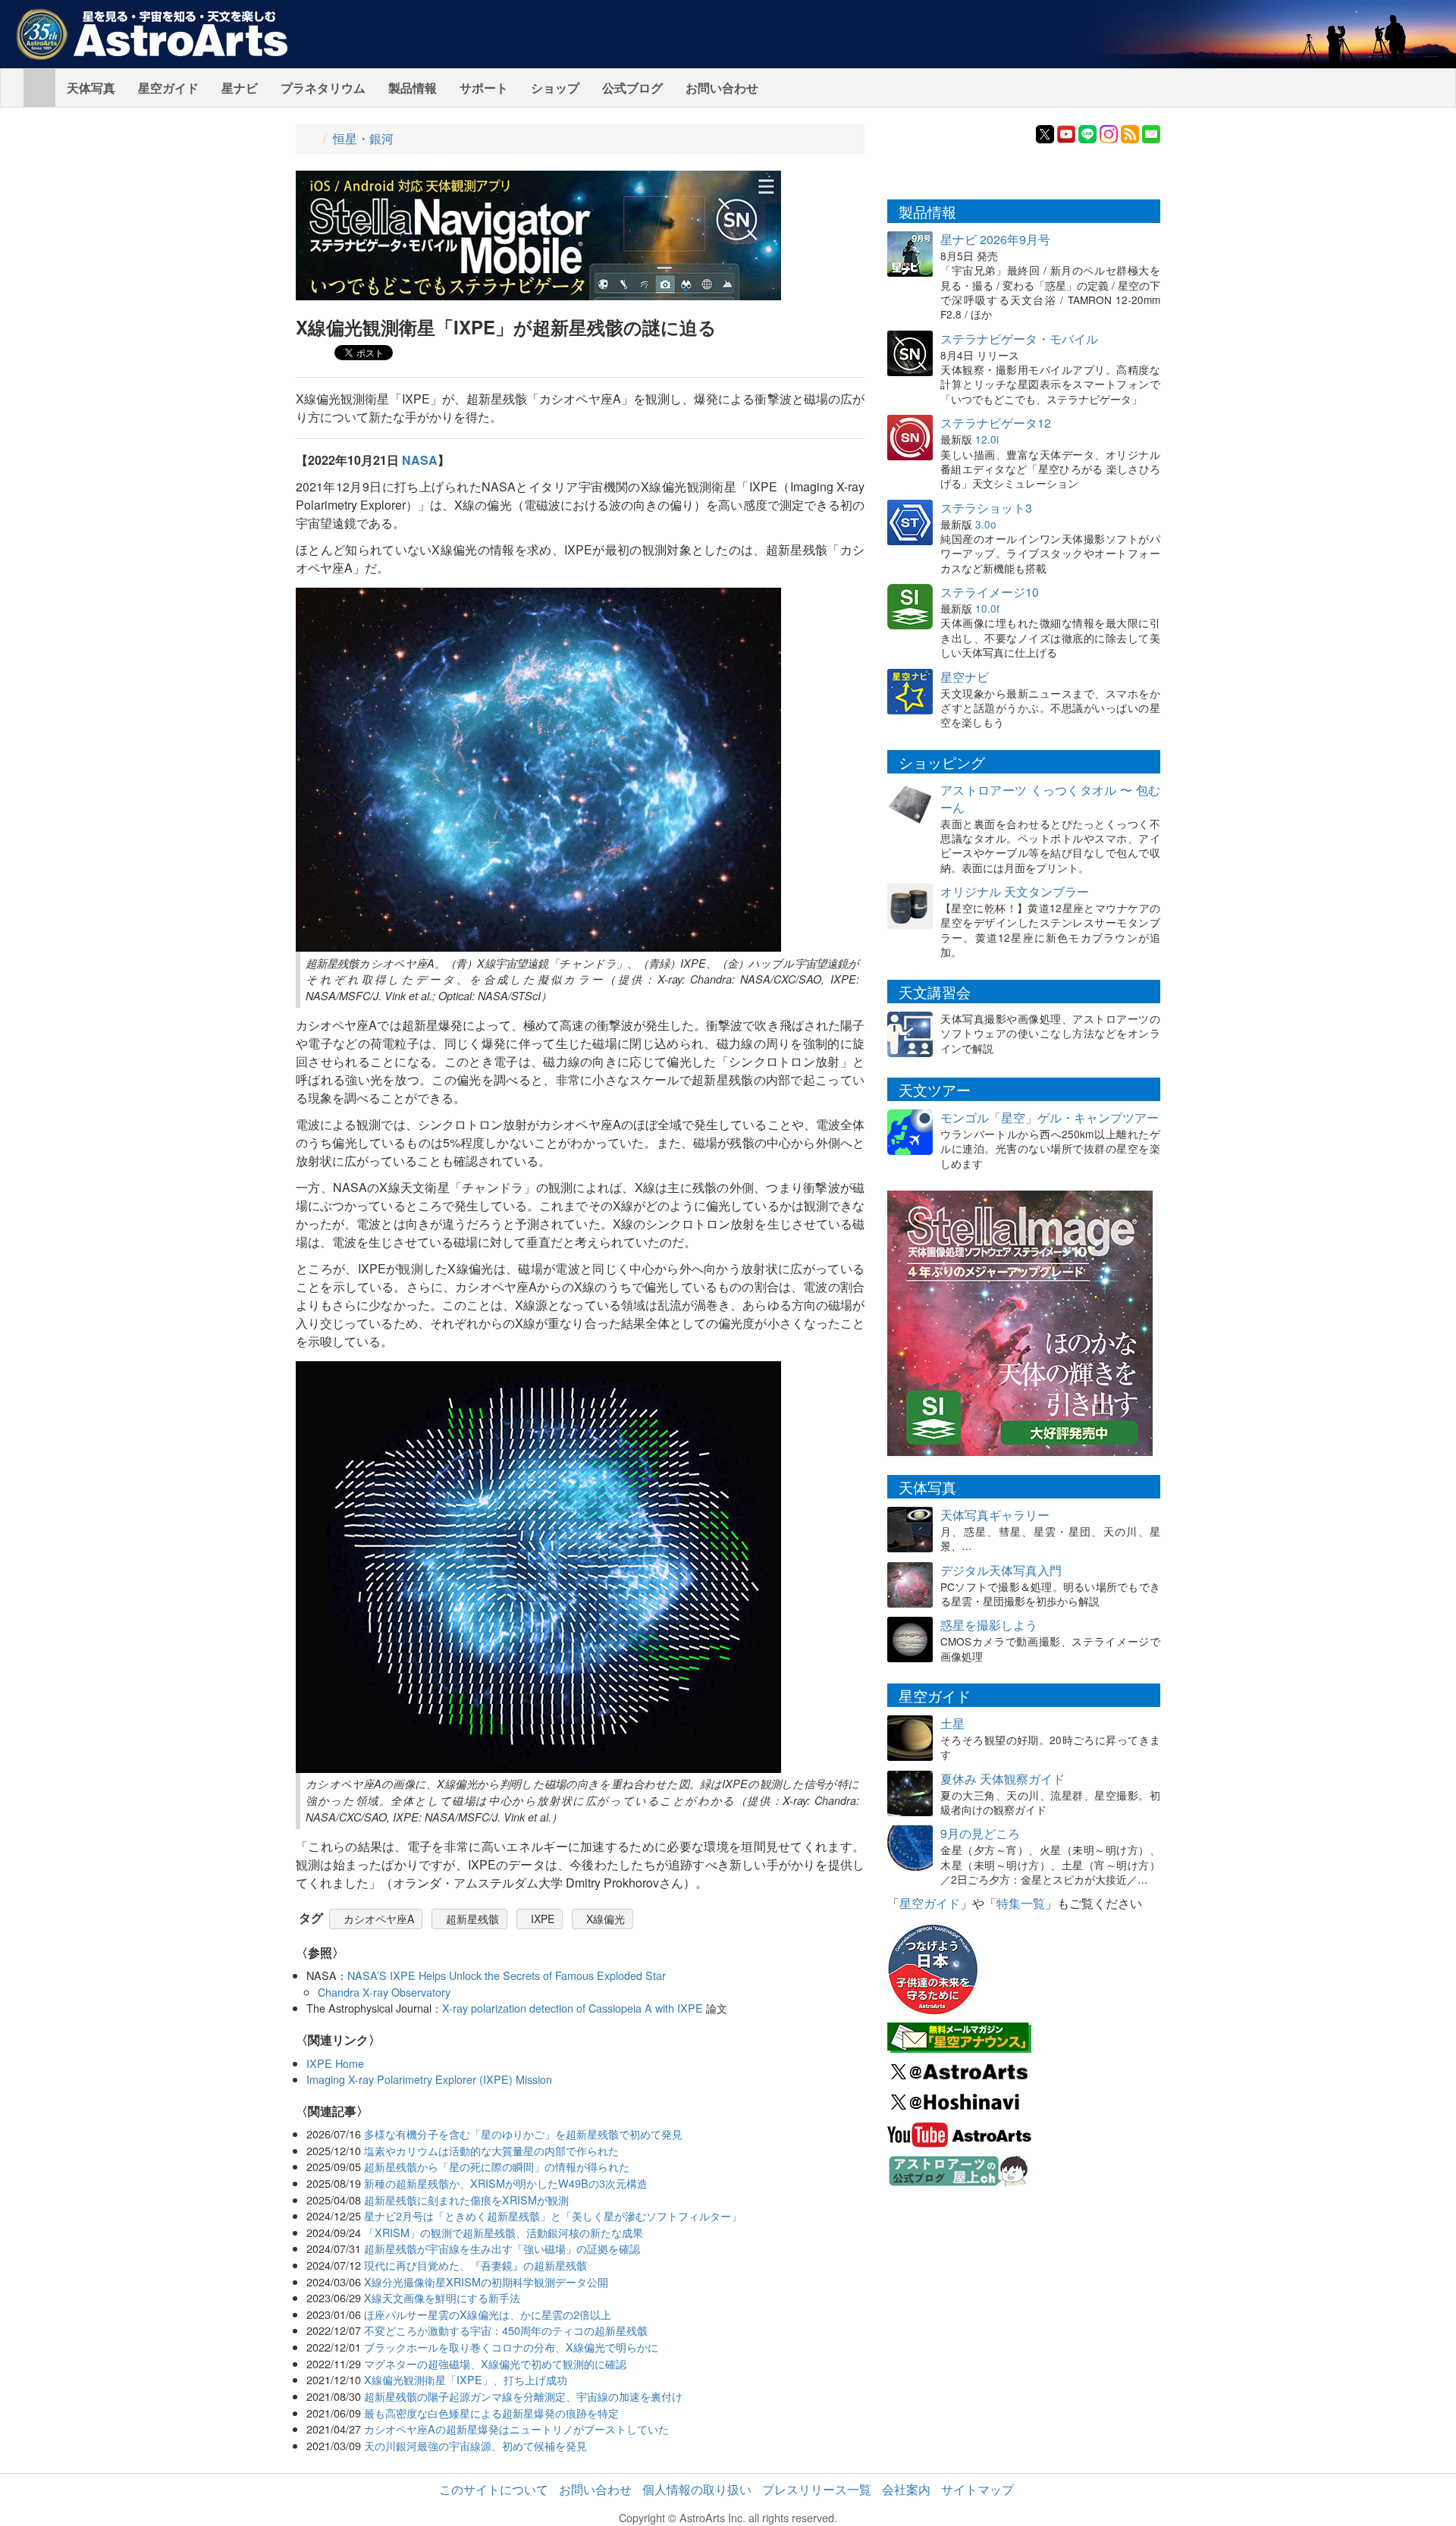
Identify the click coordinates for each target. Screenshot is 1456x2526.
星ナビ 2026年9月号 (995, 239)
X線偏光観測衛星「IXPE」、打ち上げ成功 (466, 2379)
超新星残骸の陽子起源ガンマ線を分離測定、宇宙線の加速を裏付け (523, 2396)
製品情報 (413, 88)
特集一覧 (1021, 1903)
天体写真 (91, 88)
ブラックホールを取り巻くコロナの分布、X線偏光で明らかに (511, 2347)
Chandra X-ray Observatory (384, 1992)
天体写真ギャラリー (995, 1515)
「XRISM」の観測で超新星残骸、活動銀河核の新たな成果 (504, 2232)
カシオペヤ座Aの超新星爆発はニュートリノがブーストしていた (516, 2429)
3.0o (986, 524)
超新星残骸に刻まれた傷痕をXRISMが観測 (466, 2200)
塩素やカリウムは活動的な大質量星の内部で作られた (491, 2150)
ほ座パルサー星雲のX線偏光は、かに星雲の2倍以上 (488, 2314)
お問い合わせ (722, 88)
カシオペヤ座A (379, 1919)
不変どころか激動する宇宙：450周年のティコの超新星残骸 (506, 2330)
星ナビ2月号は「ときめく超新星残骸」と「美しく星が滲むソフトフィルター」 (553, 2215)
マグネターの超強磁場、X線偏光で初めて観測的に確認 (495, 2363)
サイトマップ (977, 2489)
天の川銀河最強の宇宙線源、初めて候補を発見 (475, 2445)
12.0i (987, 439)
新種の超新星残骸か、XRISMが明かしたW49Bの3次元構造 (506, 2183)
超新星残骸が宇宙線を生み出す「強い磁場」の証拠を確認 (502, 2248)
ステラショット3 (986, 508)
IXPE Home (335, 2063)
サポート (484, 88)
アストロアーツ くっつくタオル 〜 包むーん (1050, 799)
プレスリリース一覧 (817, 2489)
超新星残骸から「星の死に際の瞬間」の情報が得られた (497, 2166)
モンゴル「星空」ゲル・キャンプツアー (1050, 1117)
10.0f (987, 608)
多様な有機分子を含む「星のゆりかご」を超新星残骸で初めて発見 (523, 2134)
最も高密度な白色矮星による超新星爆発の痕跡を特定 (491, 2413)
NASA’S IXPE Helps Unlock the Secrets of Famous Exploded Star (507, 1975)
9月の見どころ (980, 1833)
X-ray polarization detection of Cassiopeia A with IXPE (573, 2008)
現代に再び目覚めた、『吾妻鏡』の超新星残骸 (475, 2265)
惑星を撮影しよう (989, 1625)
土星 (952, 1723)
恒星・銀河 (363, 138)
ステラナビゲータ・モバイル (1019, 339)
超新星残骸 (472, 1919)
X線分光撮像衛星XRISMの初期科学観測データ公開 (486, 2281)
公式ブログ (632, 88)
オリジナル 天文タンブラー (1015, 891)
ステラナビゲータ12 (996, 423)
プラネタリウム (323, 88)
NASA (420, 460)
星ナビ (240, 88)
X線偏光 (606, 1919)
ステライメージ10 (990, 592)
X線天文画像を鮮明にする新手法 (442, 2297)
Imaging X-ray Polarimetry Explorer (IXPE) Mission (429, 2079)
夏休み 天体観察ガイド (1003, 1779)
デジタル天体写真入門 (1001, 1570)
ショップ (555, 88)
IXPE (543, 1919)
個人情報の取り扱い (697, 2489)
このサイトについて (494, 2489)
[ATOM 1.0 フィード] (1130, 132)
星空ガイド (168, 88)
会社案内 (906, 2489)
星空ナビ (965, 677)
